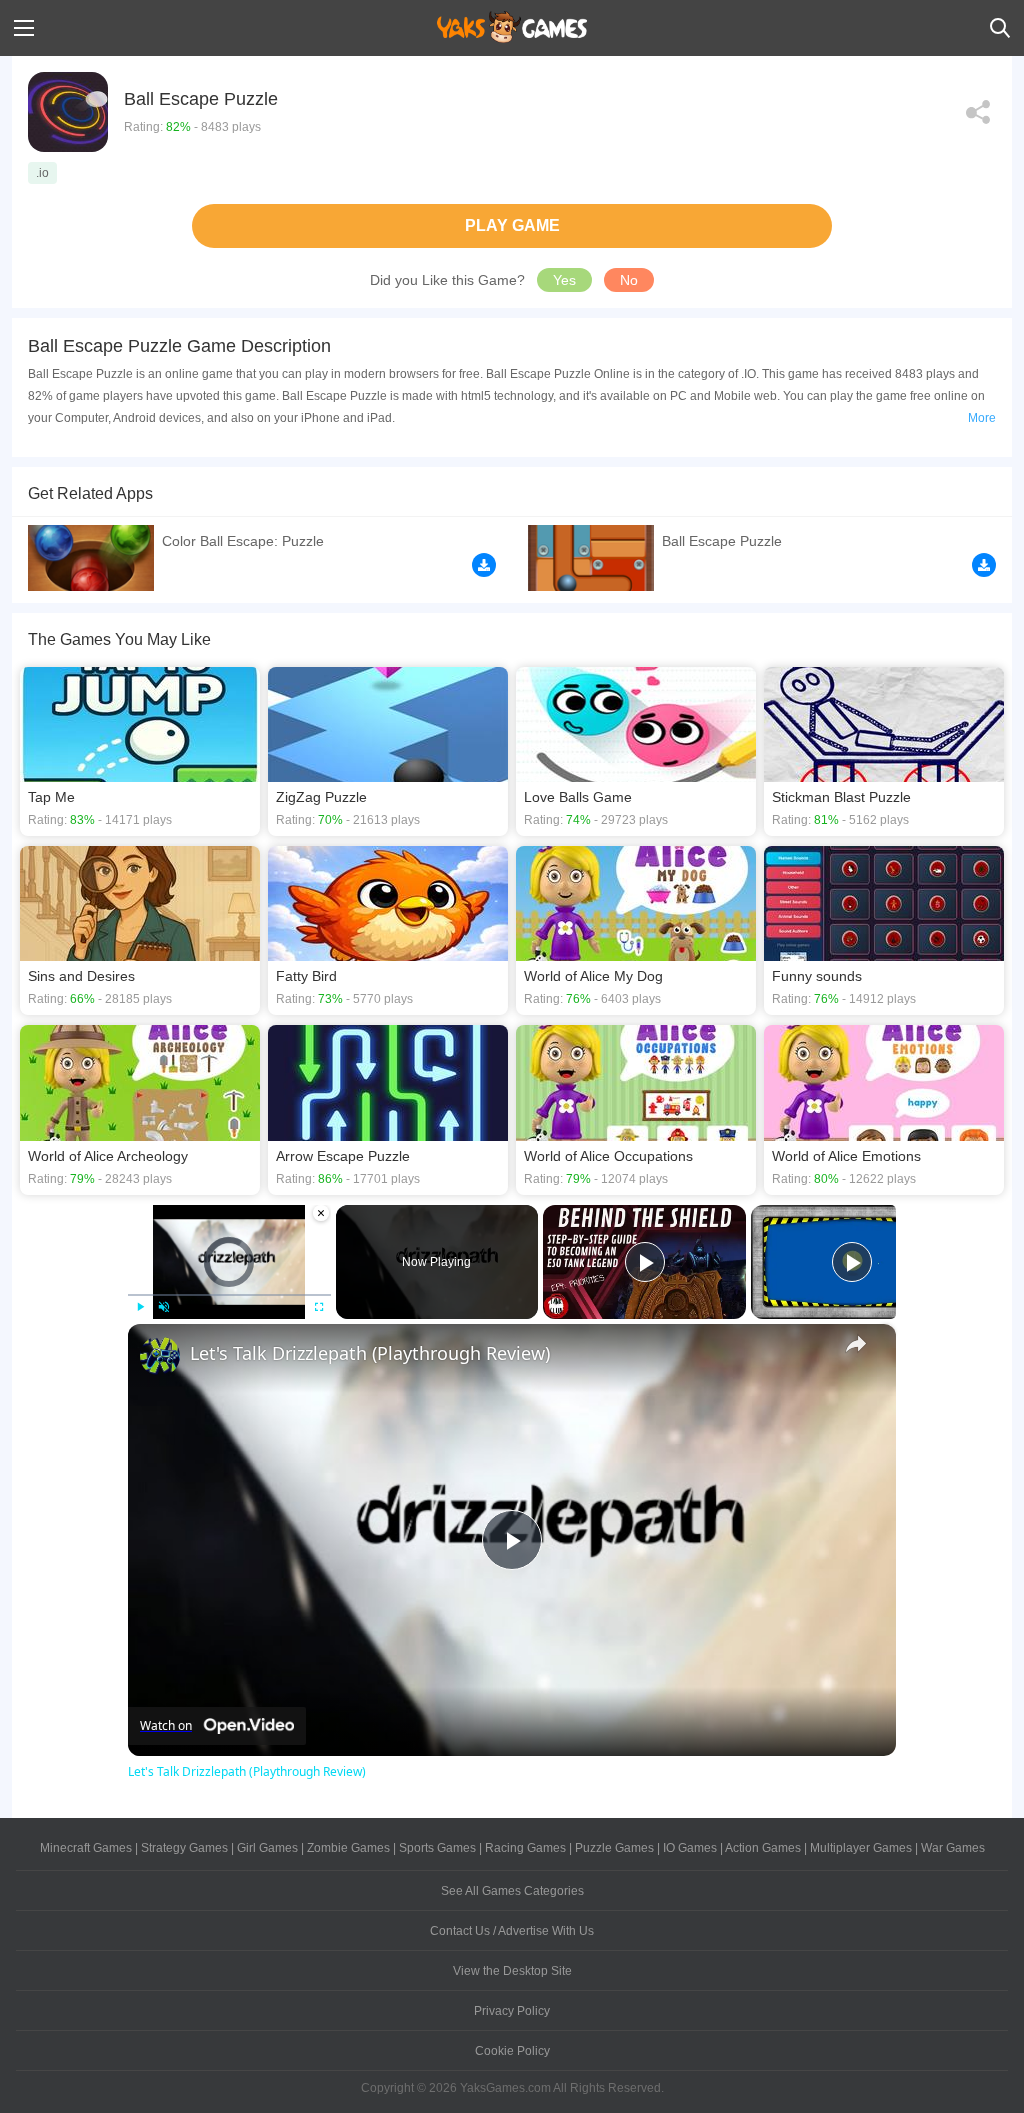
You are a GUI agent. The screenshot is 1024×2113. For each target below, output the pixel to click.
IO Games (690, 1848)
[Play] (140, 1307)
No (629, 280)
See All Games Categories (512, 1891)
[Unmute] (164, 1307)
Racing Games (525, 1848)
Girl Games (267, 1848)
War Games (953, 1848)
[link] (160, 1356)
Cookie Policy (512, 2051)
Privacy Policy (512, 2011)
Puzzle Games (614, 1848)
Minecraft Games (86, 1848)
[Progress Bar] (229, 1294)
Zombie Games (348, 1848)
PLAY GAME (512, 225)
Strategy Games (184, 1848)
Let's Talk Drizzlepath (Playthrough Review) (370, 1353)
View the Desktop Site (512, 1971)
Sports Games (437, 1848)
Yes (564, 280)
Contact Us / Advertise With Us (512, 1931)
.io (42, 173)
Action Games (763, 1848)
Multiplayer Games (861, 1848)
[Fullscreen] (319, 1307)
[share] (856, 1344)
